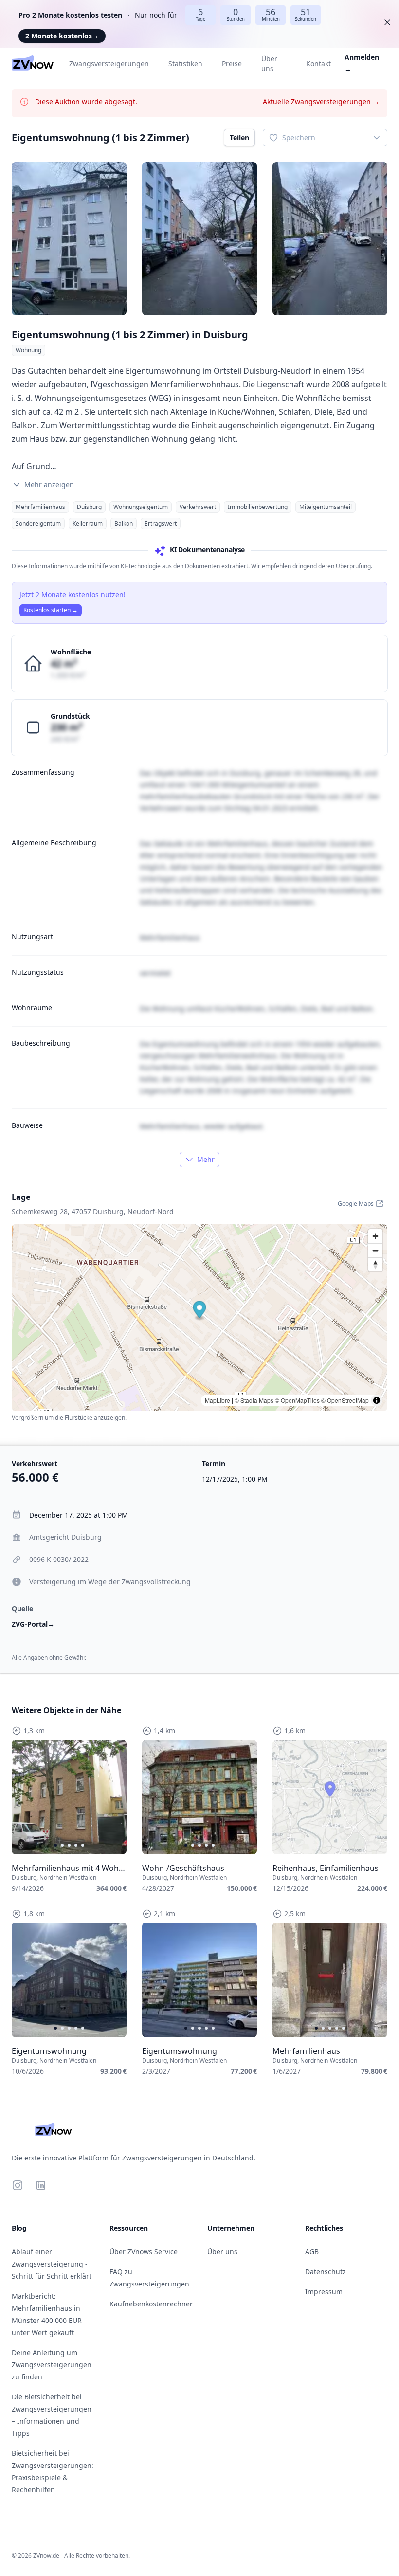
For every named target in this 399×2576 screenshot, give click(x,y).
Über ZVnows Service (144, 2252)
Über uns (269, 63)
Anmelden (362, 63)
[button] (200, 1311)
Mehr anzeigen (49, 484)
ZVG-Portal (33, 1624)
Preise (232, 63)
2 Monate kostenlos (62, 36)
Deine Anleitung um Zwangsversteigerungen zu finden (52, 2365)
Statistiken (185, 63)
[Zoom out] (375, 1250)
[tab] (55, 1845)
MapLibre (218, 1400)
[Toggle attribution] (377, 1400)
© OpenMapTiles (297, 1400)
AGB (312, 2252)
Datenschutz (326, 2272)
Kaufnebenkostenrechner (151, 2304)
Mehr (206, 1159)
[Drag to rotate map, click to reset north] (375, 1264)
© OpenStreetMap (345, 1400)
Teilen (239, 137)
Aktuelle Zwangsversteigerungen (321, 101)
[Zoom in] (375, 1236)
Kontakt (318, 63)
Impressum (324, 2292)
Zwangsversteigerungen (109, 63)
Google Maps (356, 1204)
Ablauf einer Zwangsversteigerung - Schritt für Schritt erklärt (52, 2264)
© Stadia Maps (254, 1400)
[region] (69, 1797)
